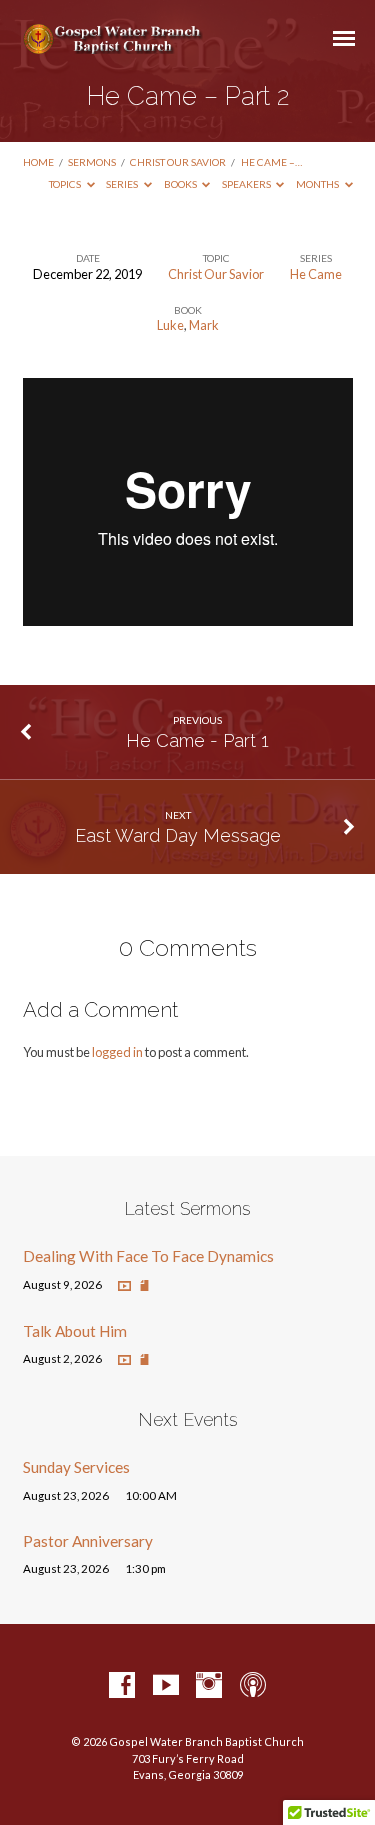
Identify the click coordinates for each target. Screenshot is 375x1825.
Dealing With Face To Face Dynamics (148, 1256)
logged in (117, 1052)
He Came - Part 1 (197, 740)
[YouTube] (166, 1686)
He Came (316, 274)
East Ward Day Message (178, 835)
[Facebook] (122, 1686)
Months (318, 184)
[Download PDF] (144, 1286)
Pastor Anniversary (88, 1541)
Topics (66, 184)
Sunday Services (76, 1467)
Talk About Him (75, 1331)
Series (123, 184)
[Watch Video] (124, 1286)
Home (38, 162)
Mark (204, 325)
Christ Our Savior (178, 162)
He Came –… (271, 162)
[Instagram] (209, 1686)
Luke (170, 325)
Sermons (92, 162)
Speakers (247, 184)
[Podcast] (253, 1686)
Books (181, 184)
